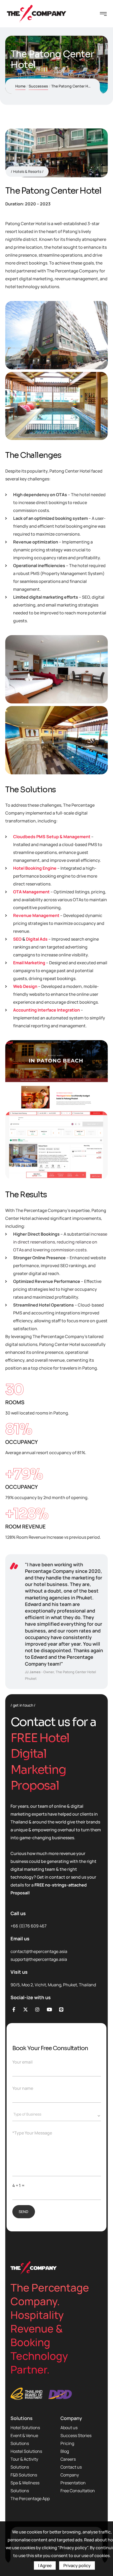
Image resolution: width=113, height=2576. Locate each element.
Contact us (71, 2467)
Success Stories (76, 2435)
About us (69, 2428)
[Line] (61, 2009)
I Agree (45, 2565)
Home (20, 86)
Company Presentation (73, 2479)
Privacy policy (77, 2565)
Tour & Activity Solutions (24, 2463)
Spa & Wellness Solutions (25, 2487)
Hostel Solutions (26, 2451)
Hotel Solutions (25, 2428)
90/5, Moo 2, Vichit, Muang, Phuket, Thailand (53, 1985)
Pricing (67, 2443)
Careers (68, 2459)
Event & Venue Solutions (24, 2439)
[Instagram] (37, 2009)
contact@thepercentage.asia (39, 1951)
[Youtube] (49, 2009)
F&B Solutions (24, 2475)
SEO (17, 939)
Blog (65, 2451)
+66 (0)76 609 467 (29, 1926)
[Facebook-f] (14, 2009)
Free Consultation (78, 2491)
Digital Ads (37, 939)
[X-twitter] (26, 2009)
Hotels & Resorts (27, 171)
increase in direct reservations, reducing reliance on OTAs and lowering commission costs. (60, 1242)
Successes (38, 86)
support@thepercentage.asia (39, 1959)
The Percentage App (30, 2499)
